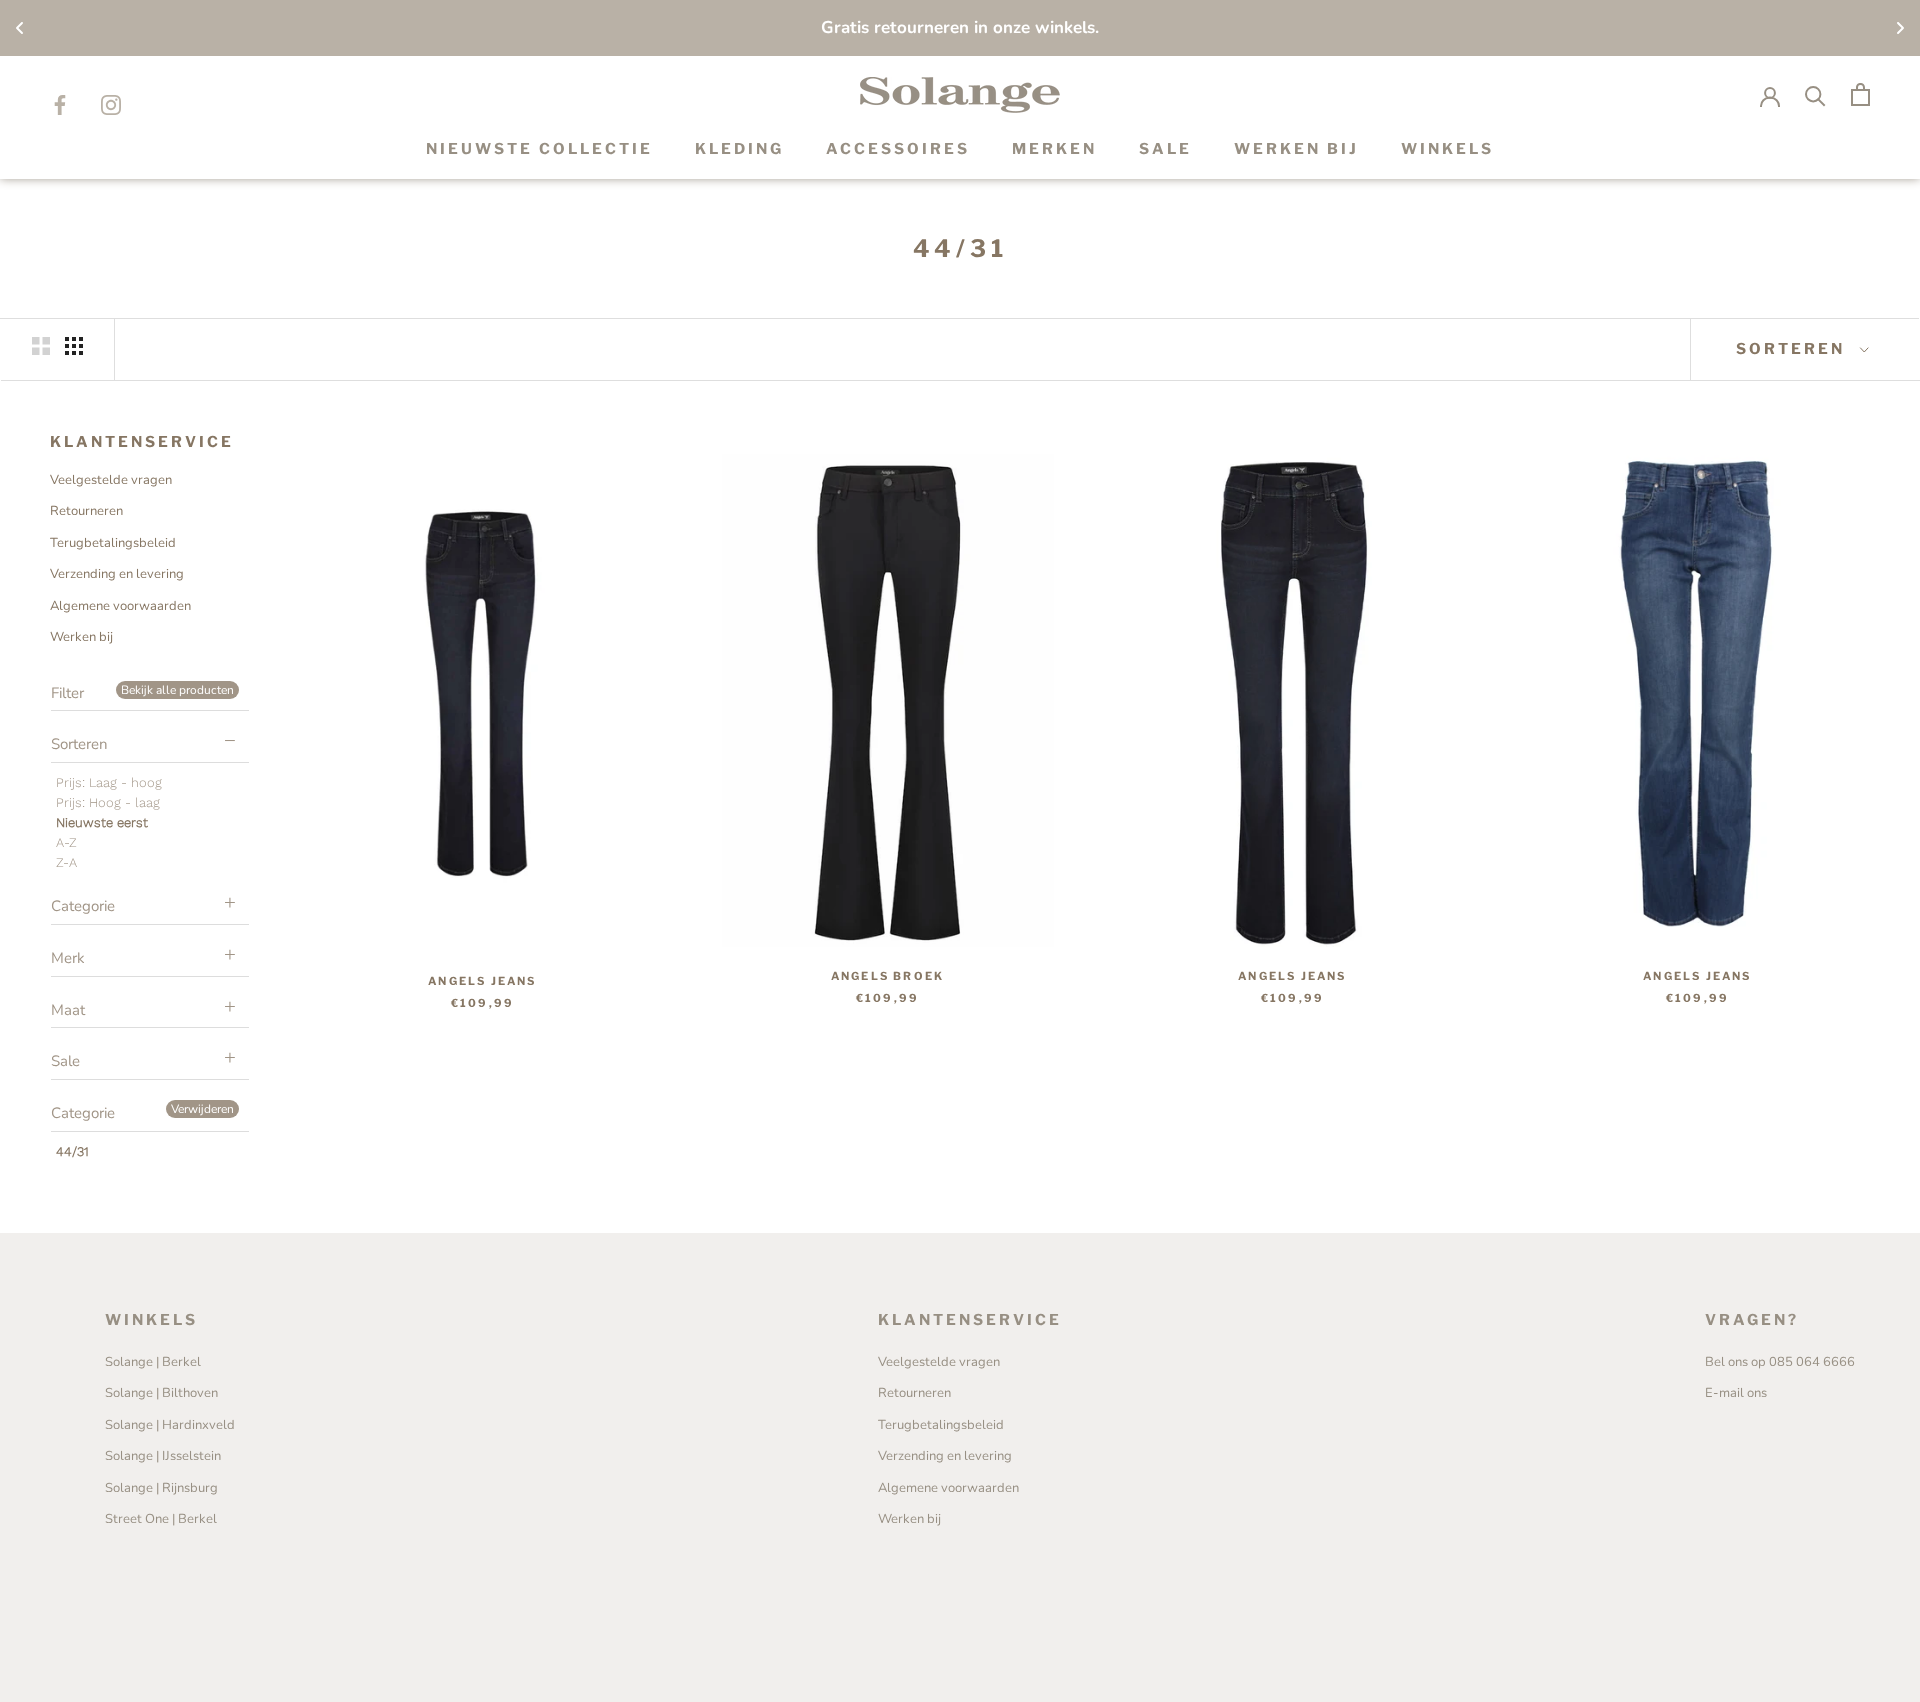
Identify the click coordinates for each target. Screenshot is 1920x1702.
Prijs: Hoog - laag (108, 802)
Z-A (66, 862)
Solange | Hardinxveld (170, 1425)
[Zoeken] (1815, 94)
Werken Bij (1296, 149)
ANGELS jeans (482, 981)
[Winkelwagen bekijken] (1860, 94)
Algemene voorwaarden (120, 606)
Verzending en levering (117, 574)
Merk (68, 958)
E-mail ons (1736, 1393)
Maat (68, 1010)
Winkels (1447, 149)
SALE (1165, 149)
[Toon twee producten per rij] (41, 346)
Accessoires (898, 149)
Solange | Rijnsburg (161, 1488)
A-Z (66, 842)
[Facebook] (60, 104)
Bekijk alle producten (177, 690)
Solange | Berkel (153, 1362)
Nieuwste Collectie (539, 149)
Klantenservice (142, 442)
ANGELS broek (887, 976)
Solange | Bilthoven (161, 1393)
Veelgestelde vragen (111, 480)
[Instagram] (111, 104)
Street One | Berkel (161, 1519)
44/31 (72, 1151)
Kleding (739, 149)
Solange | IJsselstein (163, 1456)
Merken (1054, 149)
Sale (65, 1061)
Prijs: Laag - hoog (109, 782)
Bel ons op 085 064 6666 (1780, 1362)
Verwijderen (202, 1109)
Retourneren (86, 511)
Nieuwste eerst (102, 822)
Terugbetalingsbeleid (113, 543)
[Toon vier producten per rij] (74, 346)
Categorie (83, 906)
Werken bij (81, 637)
